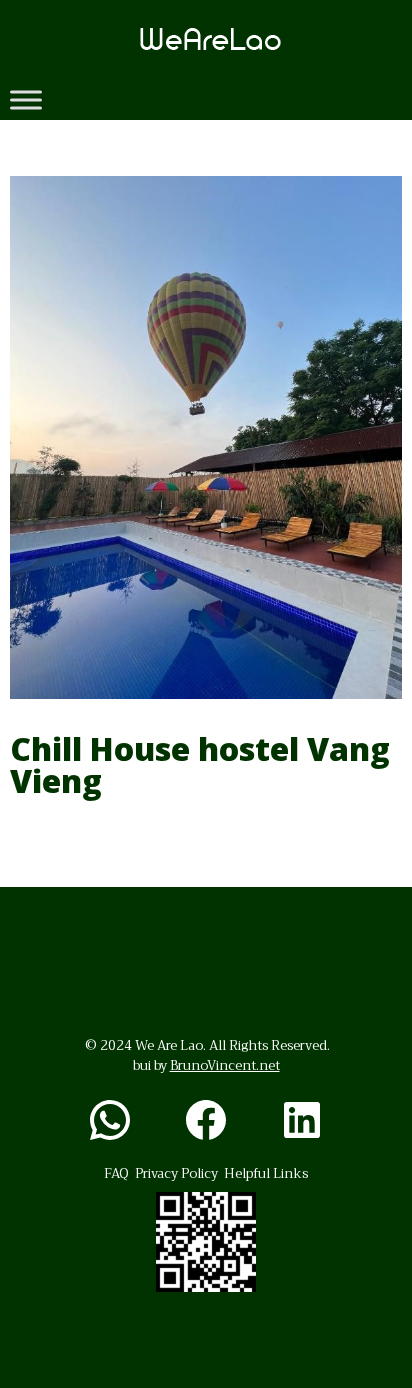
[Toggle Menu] (26, 99)
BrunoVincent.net (225, 1065)
